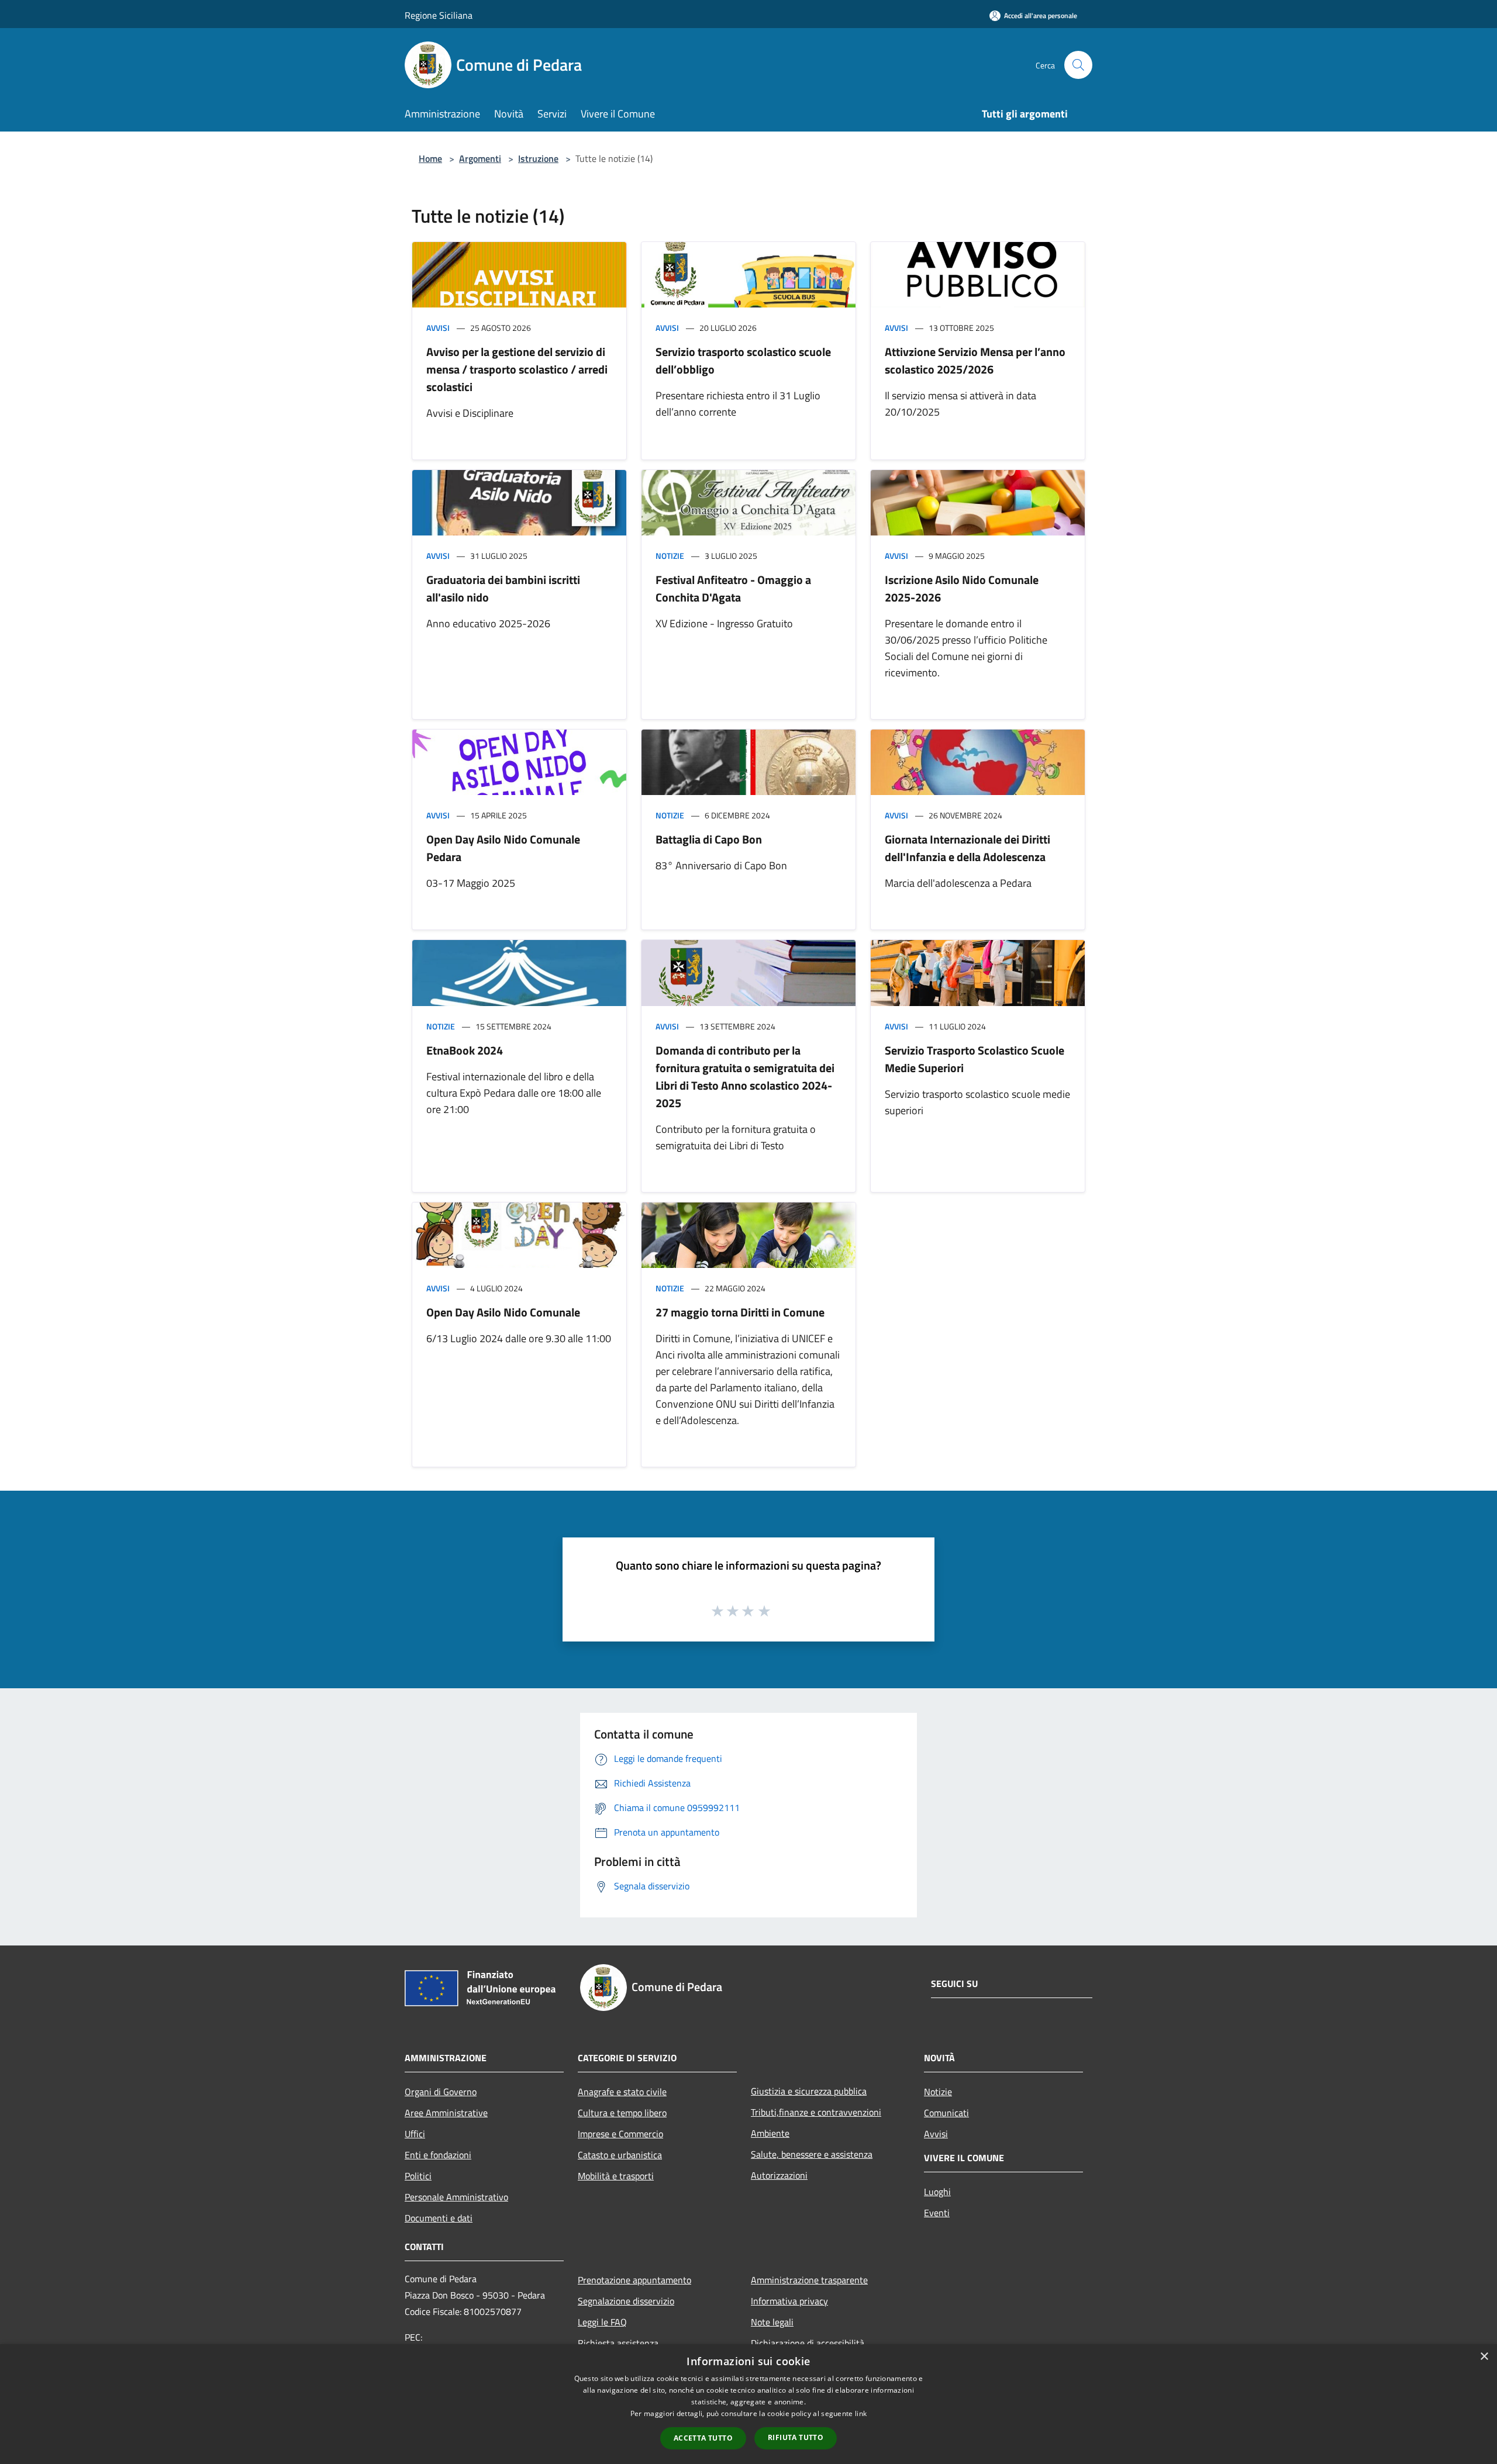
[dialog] (748, 2404)
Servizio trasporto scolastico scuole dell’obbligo (743, 360)
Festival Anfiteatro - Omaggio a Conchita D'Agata (733, 588)
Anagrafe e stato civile (622, 2092)
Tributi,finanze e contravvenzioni (816, 2112)
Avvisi (438, 328)
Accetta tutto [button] (703, 2438)
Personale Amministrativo (456, 2197)
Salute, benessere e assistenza (812, 2154)
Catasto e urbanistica (620, 2155)
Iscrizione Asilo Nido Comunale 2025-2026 (962, 588)
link (861, 2413)
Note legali (772, 2322)
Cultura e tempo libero (622, 2113)
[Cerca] (1078, 65)
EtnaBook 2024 (465, 1050)
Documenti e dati (439, 2218)
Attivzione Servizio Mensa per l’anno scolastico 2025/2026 (975, 360)
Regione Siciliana (439, 15)
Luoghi (937, 2192)
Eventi (937, 2213)
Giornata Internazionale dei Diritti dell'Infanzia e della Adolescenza (967, 848)
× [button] (1484, 2357)
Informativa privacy (789, 2301)
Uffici (415, 2134)
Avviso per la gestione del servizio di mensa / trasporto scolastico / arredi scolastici (517, 369)
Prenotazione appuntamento (634, 2280)
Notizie (670, 556)
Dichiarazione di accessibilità (808, 2343)
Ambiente (770, 2133)
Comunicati (946, 2113)
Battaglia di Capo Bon (709, 839)
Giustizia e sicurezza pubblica (809, 2091)
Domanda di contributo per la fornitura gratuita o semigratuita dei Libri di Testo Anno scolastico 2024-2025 (745, 1077)
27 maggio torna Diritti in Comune (740, 1312)
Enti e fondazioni (438, 2155)
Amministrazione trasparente (809, 2280)
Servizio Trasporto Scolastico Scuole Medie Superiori (975, 1059)
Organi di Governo (441, 2092)
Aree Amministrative (446, 2113)
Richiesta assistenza (618, 2343)
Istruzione (538, 158)
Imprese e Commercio (620, 2134)
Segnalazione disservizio (626, 2301)
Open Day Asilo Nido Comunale (503, 1312)
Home (430, 158)
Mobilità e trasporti (616, 2176)
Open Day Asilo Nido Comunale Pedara (503, 848)
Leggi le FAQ (602, 2322)
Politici (418, 2176)
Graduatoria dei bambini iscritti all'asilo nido (503, 588)
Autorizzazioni (779, 2175)
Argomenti (480, 158)
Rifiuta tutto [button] (796, 2437)
